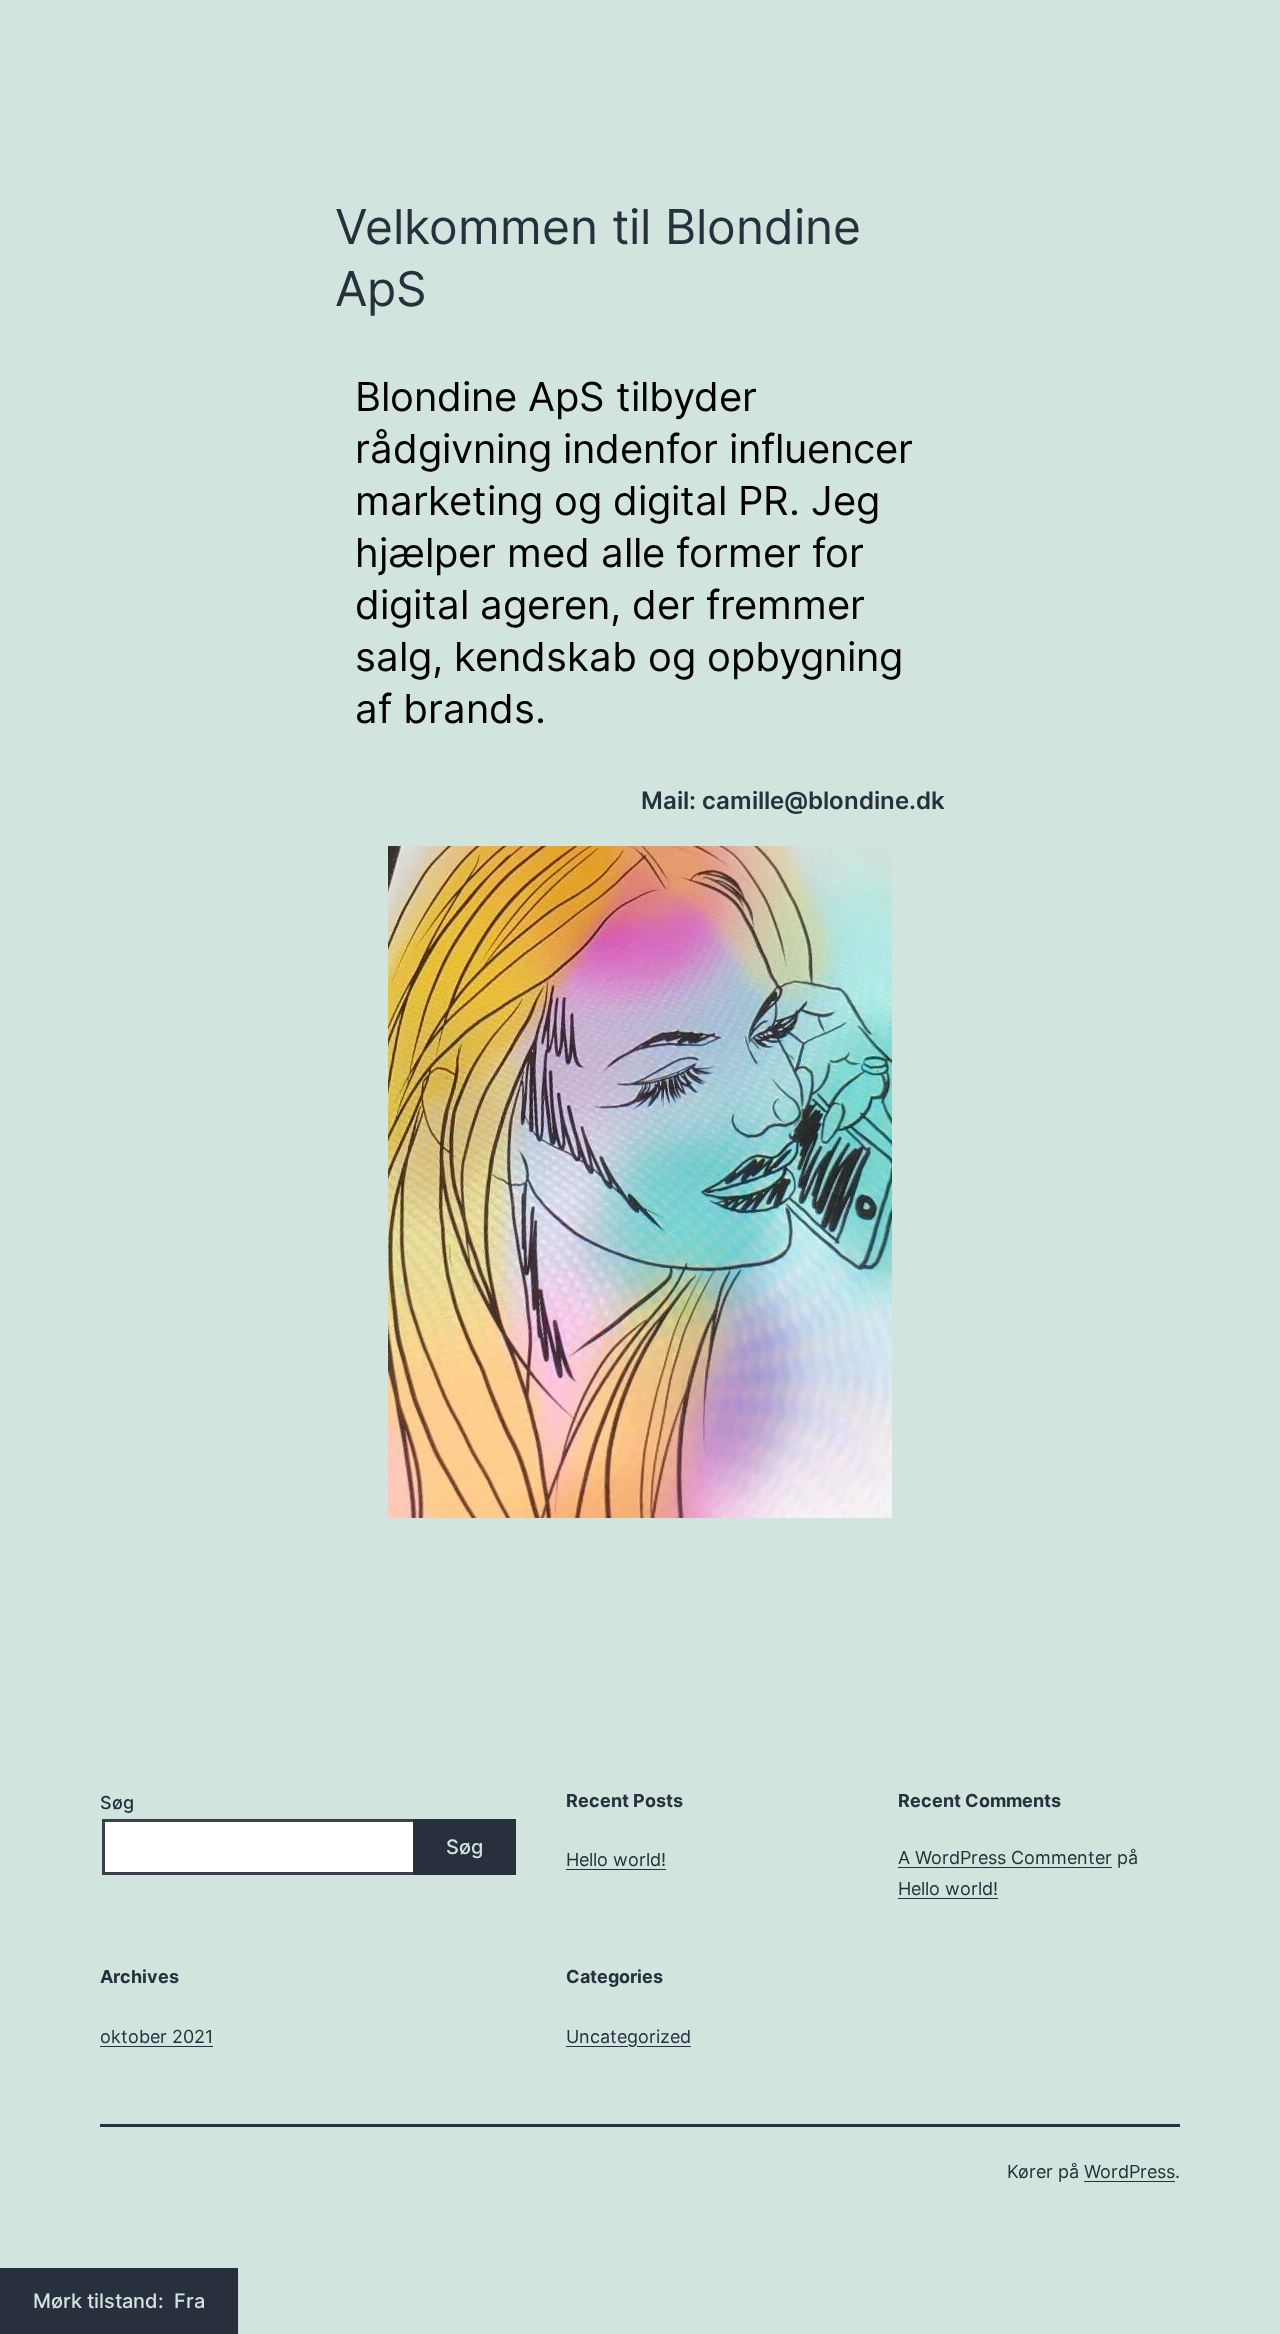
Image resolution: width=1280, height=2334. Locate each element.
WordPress (1129, 2171)
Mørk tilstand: (101, 2301)
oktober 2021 (156, 2036)
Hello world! (616, 1859)
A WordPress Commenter (1005, 1857)
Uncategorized (628, 2036)
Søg (117, 1802)
